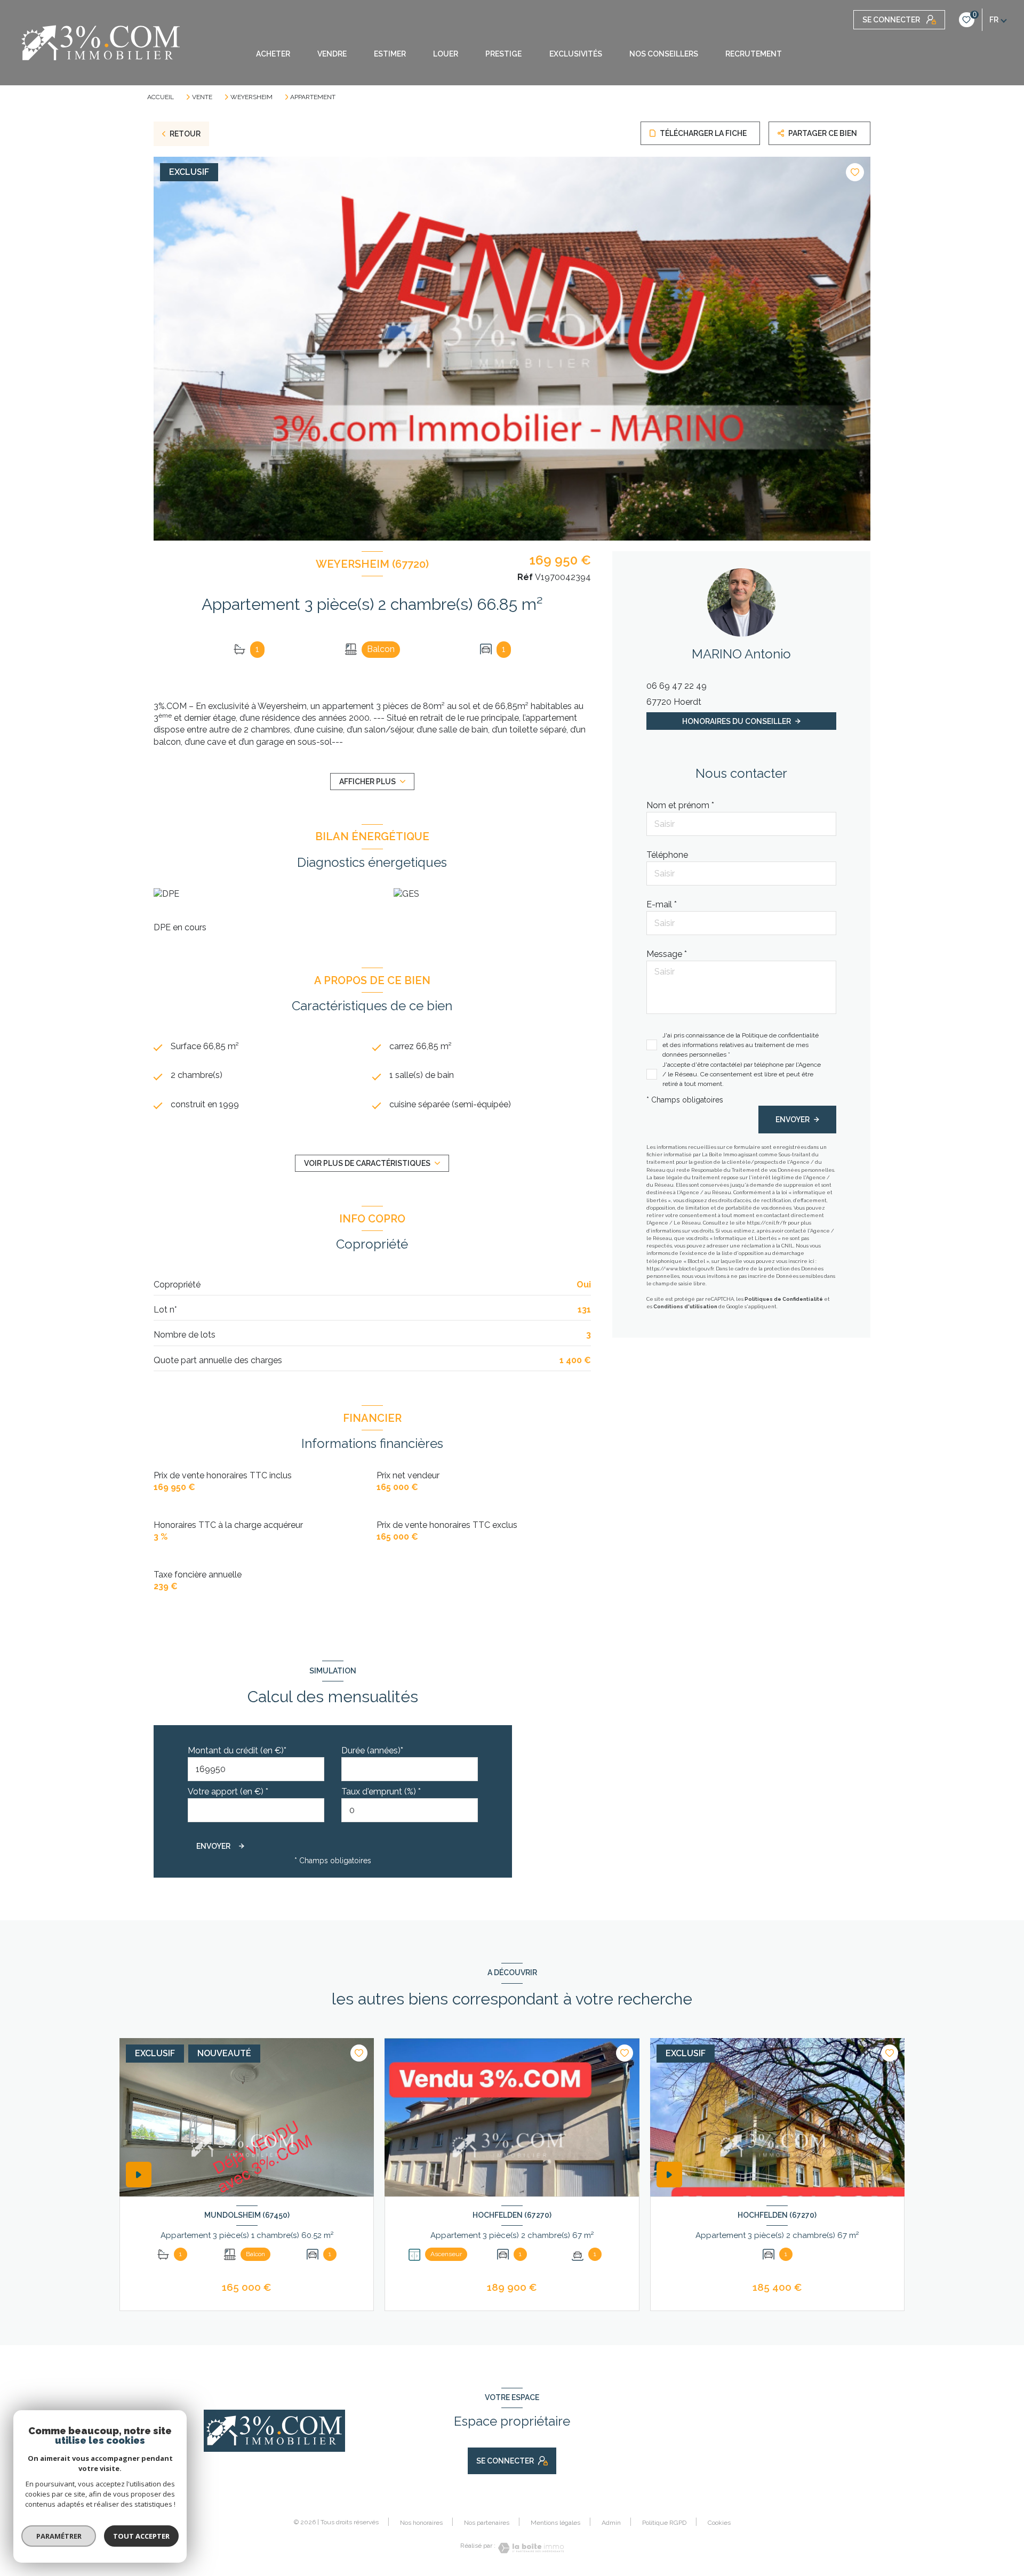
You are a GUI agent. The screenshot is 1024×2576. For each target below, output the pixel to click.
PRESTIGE (503, 54)
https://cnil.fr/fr (767, 1223)
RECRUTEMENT (754, 54)
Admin (611, 2523)
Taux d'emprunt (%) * (381, 1792)
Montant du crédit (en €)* (237, 1750)
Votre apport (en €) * (228, 1792)
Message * (667, 954)
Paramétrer (59, 2536)
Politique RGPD (664, 2523)
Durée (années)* (372, 1750)
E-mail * (662, 904)
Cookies (719, 2523)
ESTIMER (390, 54)
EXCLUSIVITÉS (576, 54)
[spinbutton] (410, 1810)
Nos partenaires (487, 2523)
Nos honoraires (421, 2523)
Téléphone (667, 855)
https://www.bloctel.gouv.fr (680, 1269)
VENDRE (332, 54)
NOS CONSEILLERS (664, 54)
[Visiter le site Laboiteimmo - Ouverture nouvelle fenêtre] (530, 2548)
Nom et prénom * (680, 805)
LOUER (446, 54)
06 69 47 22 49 (677, 686)
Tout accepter (141, 2536)
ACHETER (273, 54)
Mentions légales (555, 2523)
